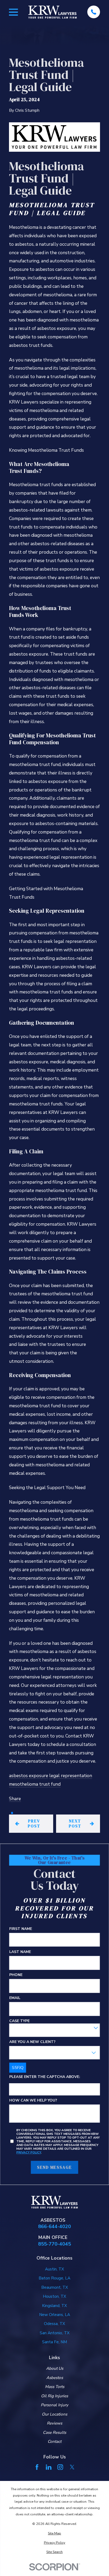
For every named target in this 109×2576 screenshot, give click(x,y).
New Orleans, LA (55, 2315)
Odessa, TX (54, 2324)
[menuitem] (54, 2534)
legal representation (71, 1776)
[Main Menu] (13, 12)
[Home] (53, 12)
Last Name (20, 1952)
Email (15, 1998)
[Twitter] (72, 2467)
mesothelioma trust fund (35, 1784)
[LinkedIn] (49, 2467)
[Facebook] (37, 2467)
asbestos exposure (29, 1776)
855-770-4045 (54, 2244)
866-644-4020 (54, 2226)
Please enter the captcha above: (45, 2077)
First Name (21, 1929)
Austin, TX (54, 2269)
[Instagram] (60, 2467)
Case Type (19, 2021)
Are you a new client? (32, 2042)
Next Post (75, 1824)
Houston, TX (54, 2296)
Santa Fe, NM (54, 2342)
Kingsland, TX (54, 2306)
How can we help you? (33, 2101)
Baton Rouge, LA (54, 2278)
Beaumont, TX (55, 2287)
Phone (16, 1975)
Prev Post (34, 1824)
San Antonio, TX (55, 2333)
